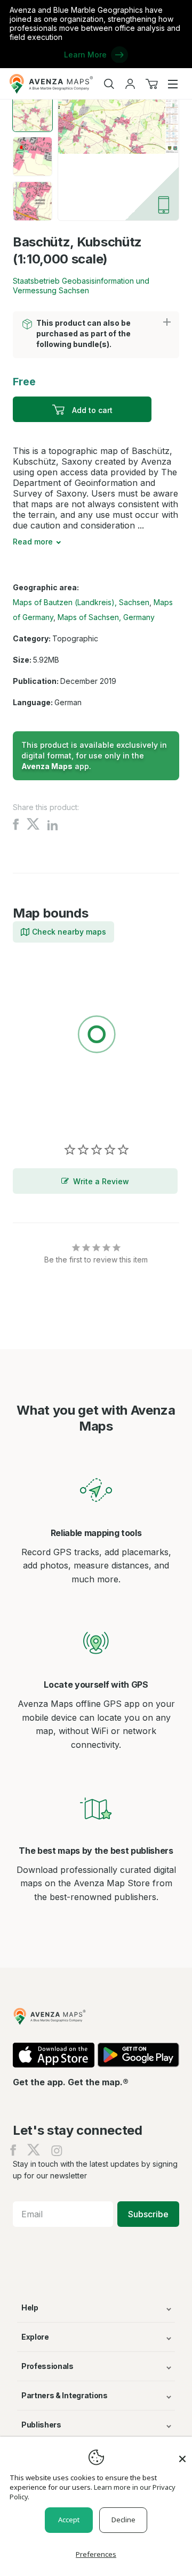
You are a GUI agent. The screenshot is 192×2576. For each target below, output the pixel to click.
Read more (33, 542)
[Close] (182, 2454)
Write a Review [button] (101, 1181)
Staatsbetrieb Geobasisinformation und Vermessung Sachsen (81, 286)
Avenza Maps (47, 766)
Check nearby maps (69, 932)
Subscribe (148, 2214)
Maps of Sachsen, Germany (106, 617)
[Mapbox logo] (39, 1112)
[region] (96, 1036)
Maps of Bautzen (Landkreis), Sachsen (81, 602)
